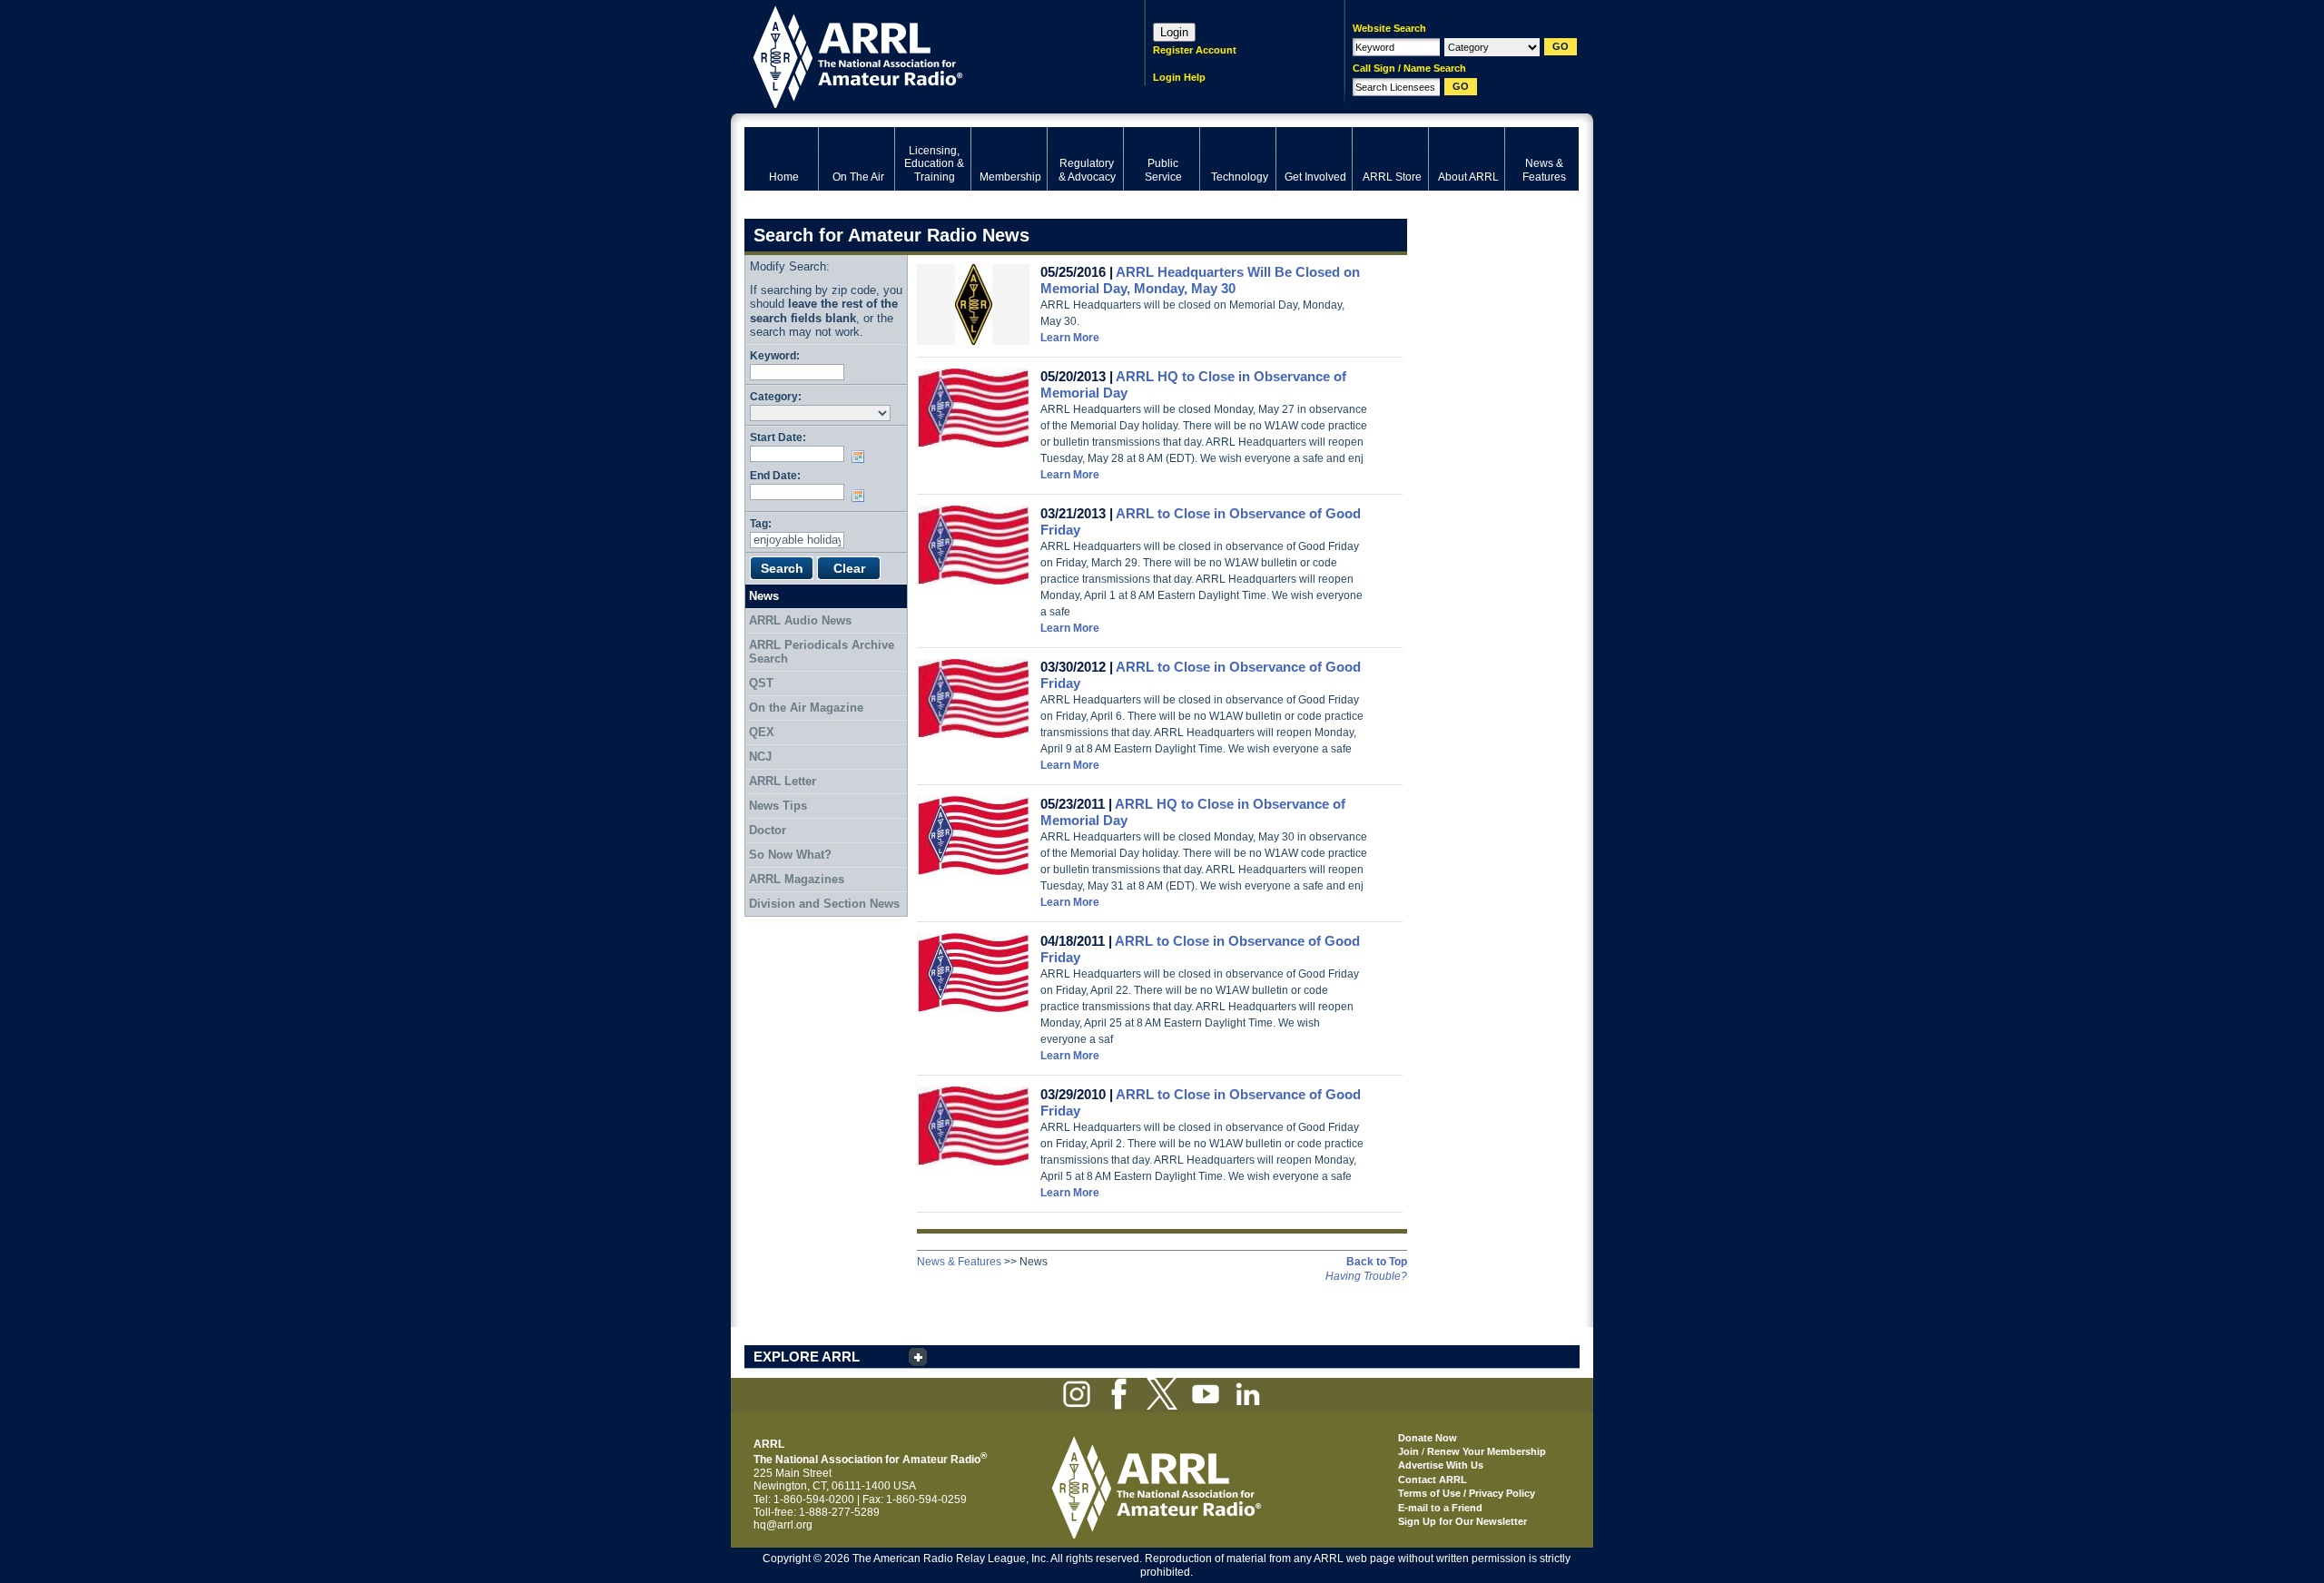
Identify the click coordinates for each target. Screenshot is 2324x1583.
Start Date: (778, 437)
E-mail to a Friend (1440, 1508)
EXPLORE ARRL (807, 1357)
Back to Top (1377, 1262)
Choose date (862, 457)
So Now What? (790, 855)
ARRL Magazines (797, 879)
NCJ (760, 757)
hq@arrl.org (783, 1525)
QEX (762, 732)
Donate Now (1428, 1438)
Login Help (1179, 77)
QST (761, 683)
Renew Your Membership (1487, 1451)
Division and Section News (824, 904)
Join (1408, 1451)
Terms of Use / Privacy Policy (1467, 1493)
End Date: (775, 475)
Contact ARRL (1433, 1480)
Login (1174, 32)
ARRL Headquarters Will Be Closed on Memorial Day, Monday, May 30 (1200, 280)
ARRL (921, 55)
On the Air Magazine (806, 708)
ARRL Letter (783, 781)
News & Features (959, 1262)
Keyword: (775, 355)
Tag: (761, 523)
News (764, 596)
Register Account (1195, 50)
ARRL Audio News (800, 620)
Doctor (768, 830)
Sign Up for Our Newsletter (1462, 1521)
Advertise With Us (1441, 1465)
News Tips (778, 806)
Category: (776, 396)
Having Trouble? (1366, 1276)
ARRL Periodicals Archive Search (822, 652)
